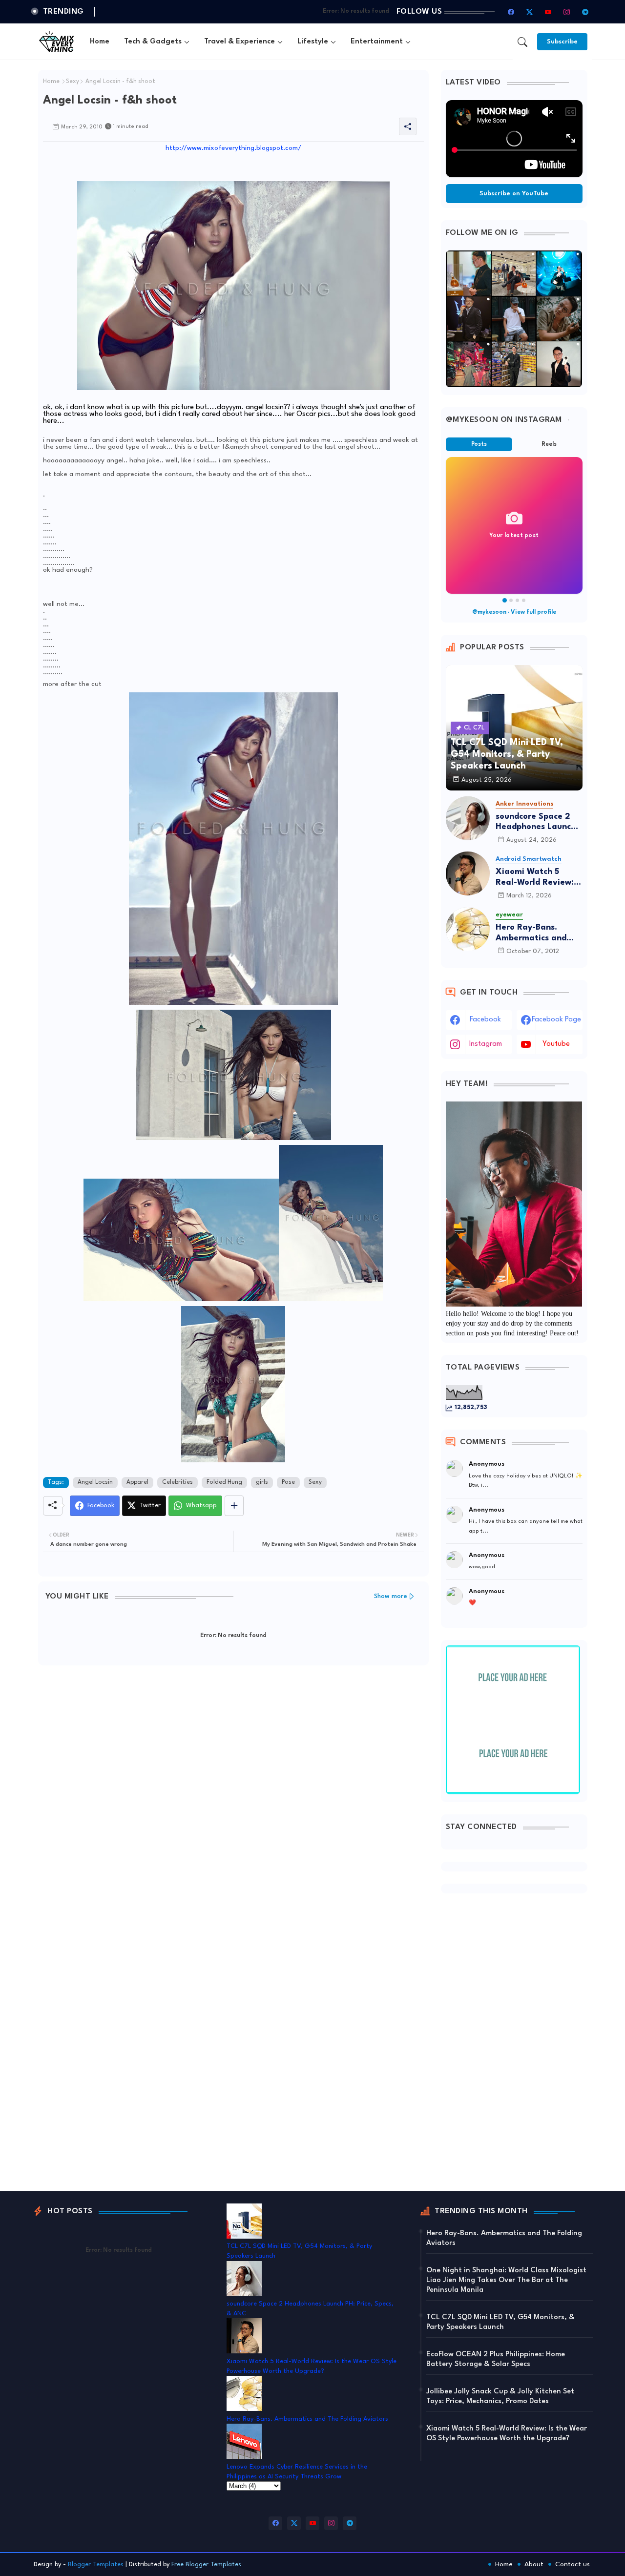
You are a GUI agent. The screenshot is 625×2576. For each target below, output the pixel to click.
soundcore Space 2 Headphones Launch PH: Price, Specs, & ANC (536, 822)
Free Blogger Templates (206, 2565)
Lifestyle (313, 42)
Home (100, 42)
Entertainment (377, 42)
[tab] (100, 42)
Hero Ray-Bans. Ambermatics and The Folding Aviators (537, 933)
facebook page (556, 1020)
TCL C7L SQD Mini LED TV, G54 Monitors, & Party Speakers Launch (500, 2322)
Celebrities (177, 1482)
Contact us (573, 2564)
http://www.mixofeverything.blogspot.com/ (233, 148)
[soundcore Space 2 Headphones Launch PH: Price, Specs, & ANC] (468, 818)
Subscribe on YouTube (514, 194)
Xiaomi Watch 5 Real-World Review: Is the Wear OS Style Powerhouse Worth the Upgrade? (539, 878)
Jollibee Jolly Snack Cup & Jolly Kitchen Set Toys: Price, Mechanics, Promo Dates (500, 2397)
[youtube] (548, 12)
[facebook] (511, 12)
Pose (288, 1482)
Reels (549, 444)
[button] (522, 42)
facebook (485, 1020)
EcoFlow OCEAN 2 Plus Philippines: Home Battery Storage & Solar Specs (496, 2359)
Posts (479, 444)
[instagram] (567, 12)
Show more (391, 1596)
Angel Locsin (95, 1482)
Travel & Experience (240, 42)
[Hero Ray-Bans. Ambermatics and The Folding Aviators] (468, 929)
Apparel (137, 1482)
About (534, 2564)
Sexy (73, 82)
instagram (486, 1044)
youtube (556, 1044)
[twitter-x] (530, 12)
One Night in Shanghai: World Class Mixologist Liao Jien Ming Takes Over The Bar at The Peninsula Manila (506, 2280)
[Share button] (234, 1506)
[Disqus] (233, 1800)
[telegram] (585, 12)
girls (262, 1482)
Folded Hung (224, 1482)
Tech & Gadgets (153, 42)
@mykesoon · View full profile (514, 612)
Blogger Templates (96, 2565)
